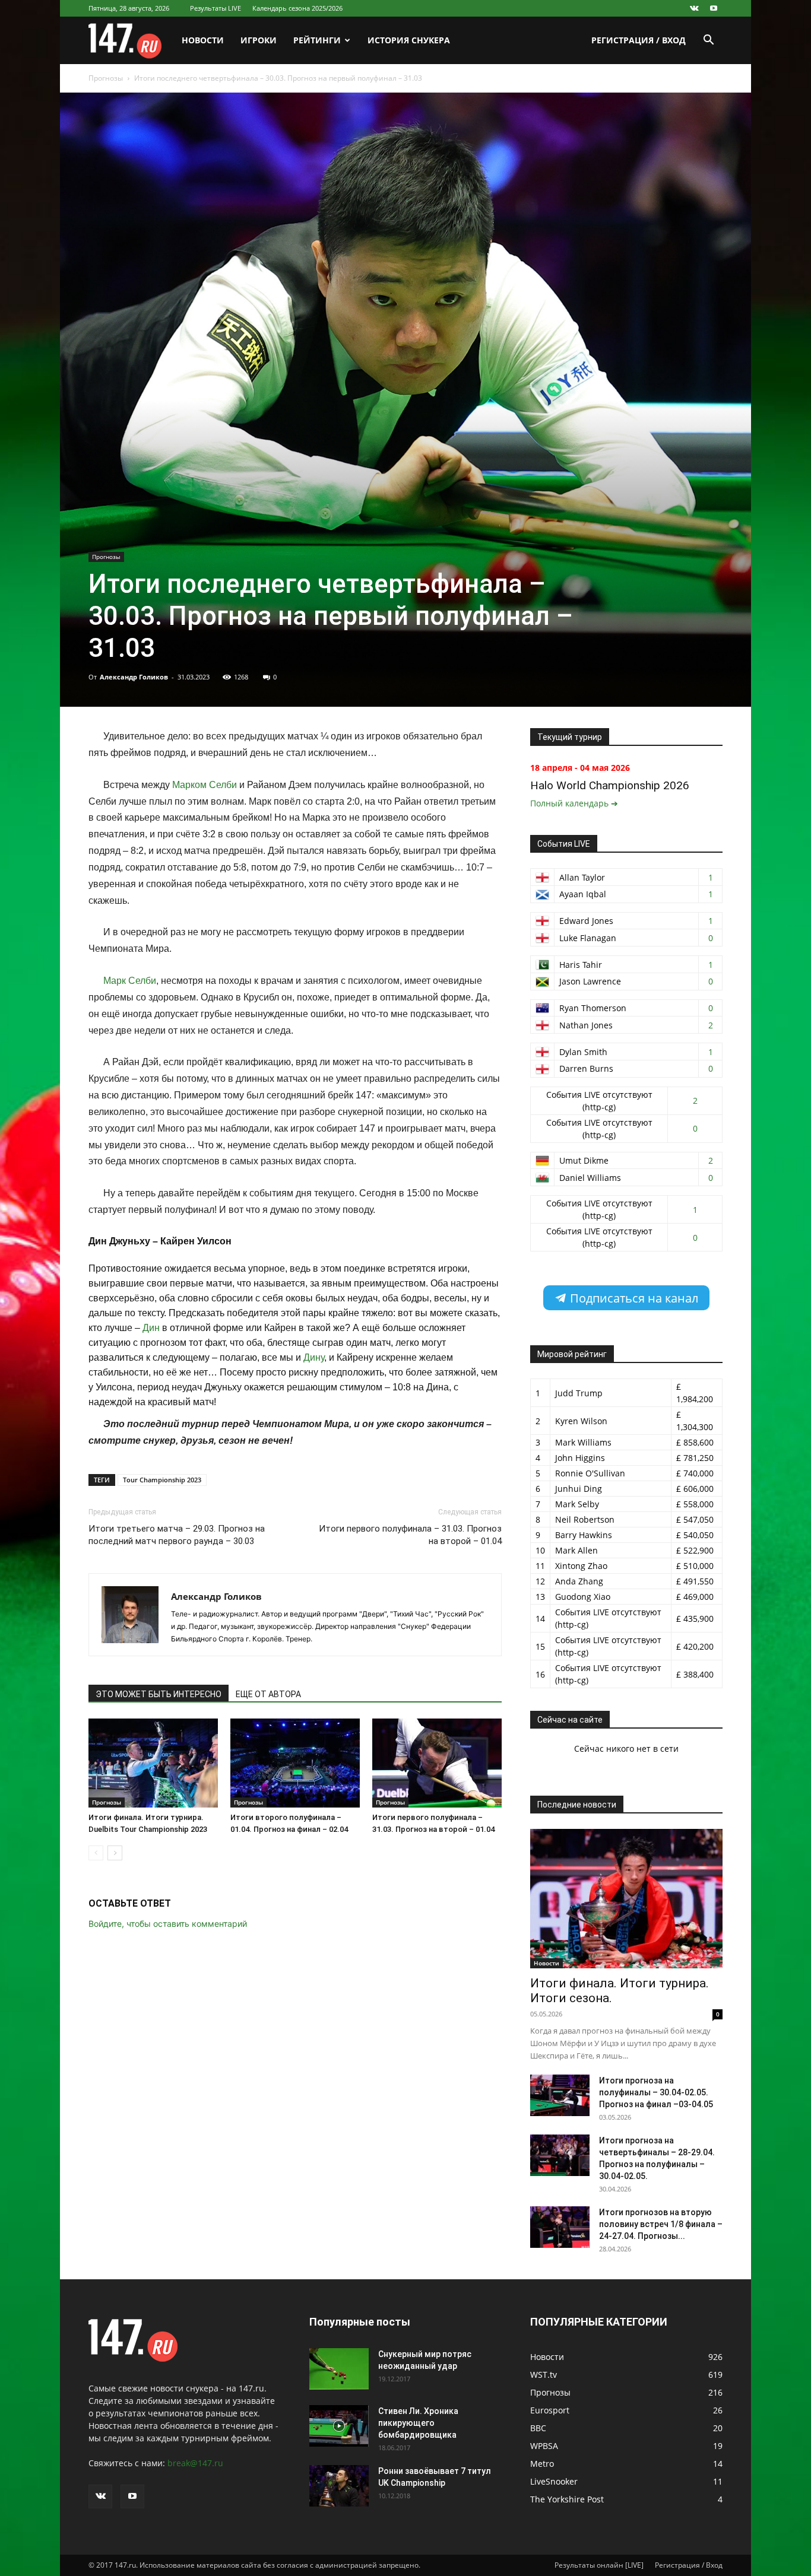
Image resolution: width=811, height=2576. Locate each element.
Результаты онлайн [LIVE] (599, 2565)
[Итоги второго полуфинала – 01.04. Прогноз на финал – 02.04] (295, 1763)
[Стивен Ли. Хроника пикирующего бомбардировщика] (339, 2426)
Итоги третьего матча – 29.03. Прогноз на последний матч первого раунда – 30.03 (177, 1535)
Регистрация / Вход (639, 40)
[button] (708, 41)
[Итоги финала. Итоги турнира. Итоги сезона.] (626, 1899)
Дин (151, 1328)
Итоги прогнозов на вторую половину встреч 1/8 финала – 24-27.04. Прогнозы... (661, 2224)
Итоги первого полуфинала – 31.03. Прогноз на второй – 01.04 (410, 1535)
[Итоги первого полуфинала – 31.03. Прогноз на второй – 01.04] (437, 1763)
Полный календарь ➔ (574, 803)
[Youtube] (714, 8)
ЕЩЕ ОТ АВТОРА (268, 1694)
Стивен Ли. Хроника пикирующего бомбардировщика (418, 2423)
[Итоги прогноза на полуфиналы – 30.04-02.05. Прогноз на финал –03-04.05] (560, 2095)
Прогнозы (106, 78)
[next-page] (115, 1853)
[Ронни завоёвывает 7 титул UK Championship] (339, 2486)
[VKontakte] (694, 8)
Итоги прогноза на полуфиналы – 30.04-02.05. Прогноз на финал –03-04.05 (656, 2092)
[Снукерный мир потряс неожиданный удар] (339, 2369)
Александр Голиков (134, 677)
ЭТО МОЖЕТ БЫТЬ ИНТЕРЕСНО (159, 1694)
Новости (203, 40)
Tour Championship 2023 (162, 1480)
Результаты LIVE (216, 8)
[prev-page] (96, 1853)
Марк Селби (130, 981)
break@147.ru (195, 2463)
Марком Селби (205, 785)
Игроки (259, 40)
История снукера (409, 40)
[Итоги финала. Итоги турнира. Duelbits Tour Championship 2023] (153, 1763)
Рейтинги (317, 40)
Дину (314, 1357)
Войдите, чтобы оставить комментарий (168, 1924)
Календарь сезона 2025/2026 (297, 8)
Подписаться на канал (633, 1298)
